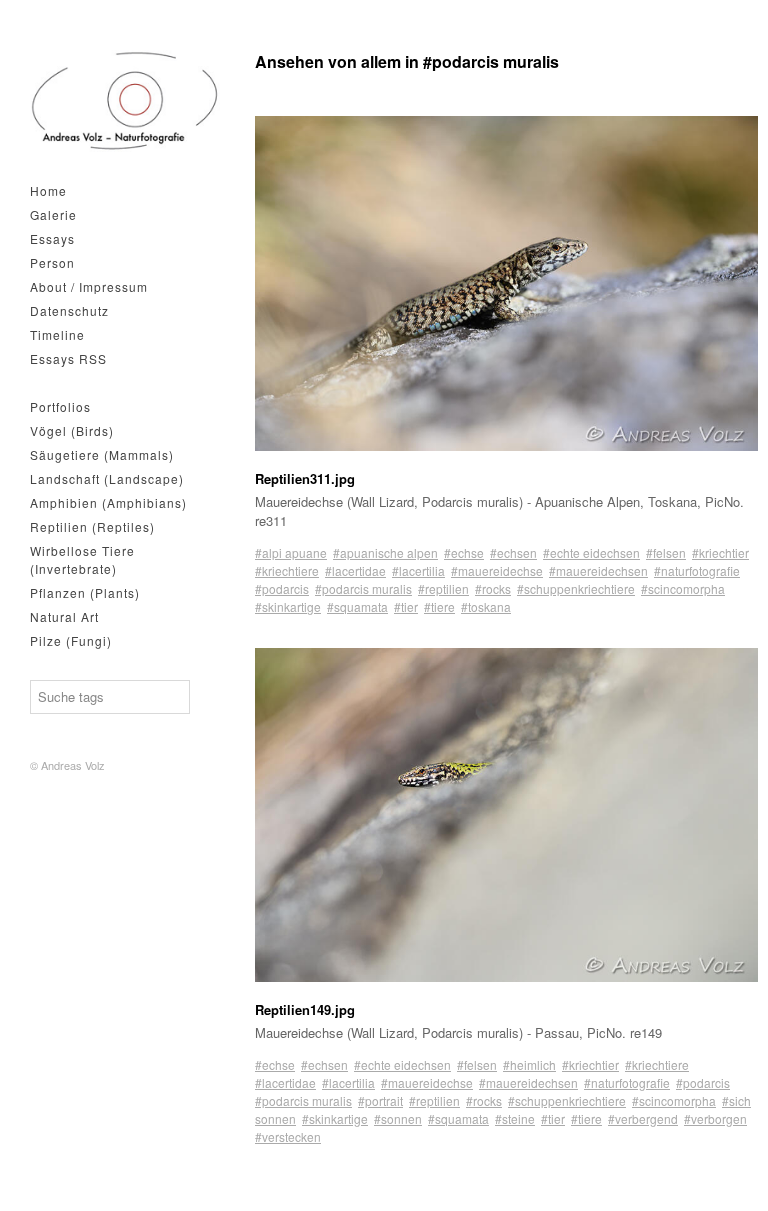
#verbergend (643, 1118)
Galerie (53, 214)
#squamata (357, 606)
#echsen (513, 552)
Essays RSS (68, 358)
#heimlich (529, 1064)
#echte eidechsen (591, 552)
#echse (464, 552)
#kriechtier (720, 552)
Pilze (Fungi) (71, 640)
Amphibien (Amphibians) (108, 502)
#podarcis (282, 588)
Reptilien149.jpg (305, 1009)
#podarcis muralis (363, 588)
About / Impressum (89, 286)
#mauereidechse (497, 570)
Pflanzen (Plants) (85, 592)
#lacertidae (355, 570)
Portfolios (60, 406)
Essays (52, 238)
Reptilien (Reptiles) (92, 526)
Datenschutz (69, 310)
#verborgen (715, 1118)
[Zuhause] (125, 101)
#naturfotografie (697, 570)
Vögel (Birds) (72, 430)
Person (52, 262)
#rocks (493, 588)
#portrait (380, 1100)
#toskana (486, 606)
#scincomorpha (683, 588)
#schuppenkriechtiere (576, 588)
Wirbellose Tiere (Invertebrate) (82, 559)
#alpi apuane (291, 552)
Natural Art (64, 616)
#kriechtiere (287, 570)
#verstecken (288, 1136)
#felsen (666, 552)
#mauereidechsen (598, 570)
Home (48, 190)
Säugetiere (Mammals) (102, 454)
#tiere (439, 606)
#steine (515, 1118)
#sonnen (398, 1118)
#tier (406, 606)
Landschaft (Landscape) (107, 478)
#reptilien (443, 588)
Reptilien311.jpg (305, 478)
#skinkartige (288, 606)
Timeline (57, 334)
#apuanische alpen (385, 552)
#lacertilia (418, 570)
